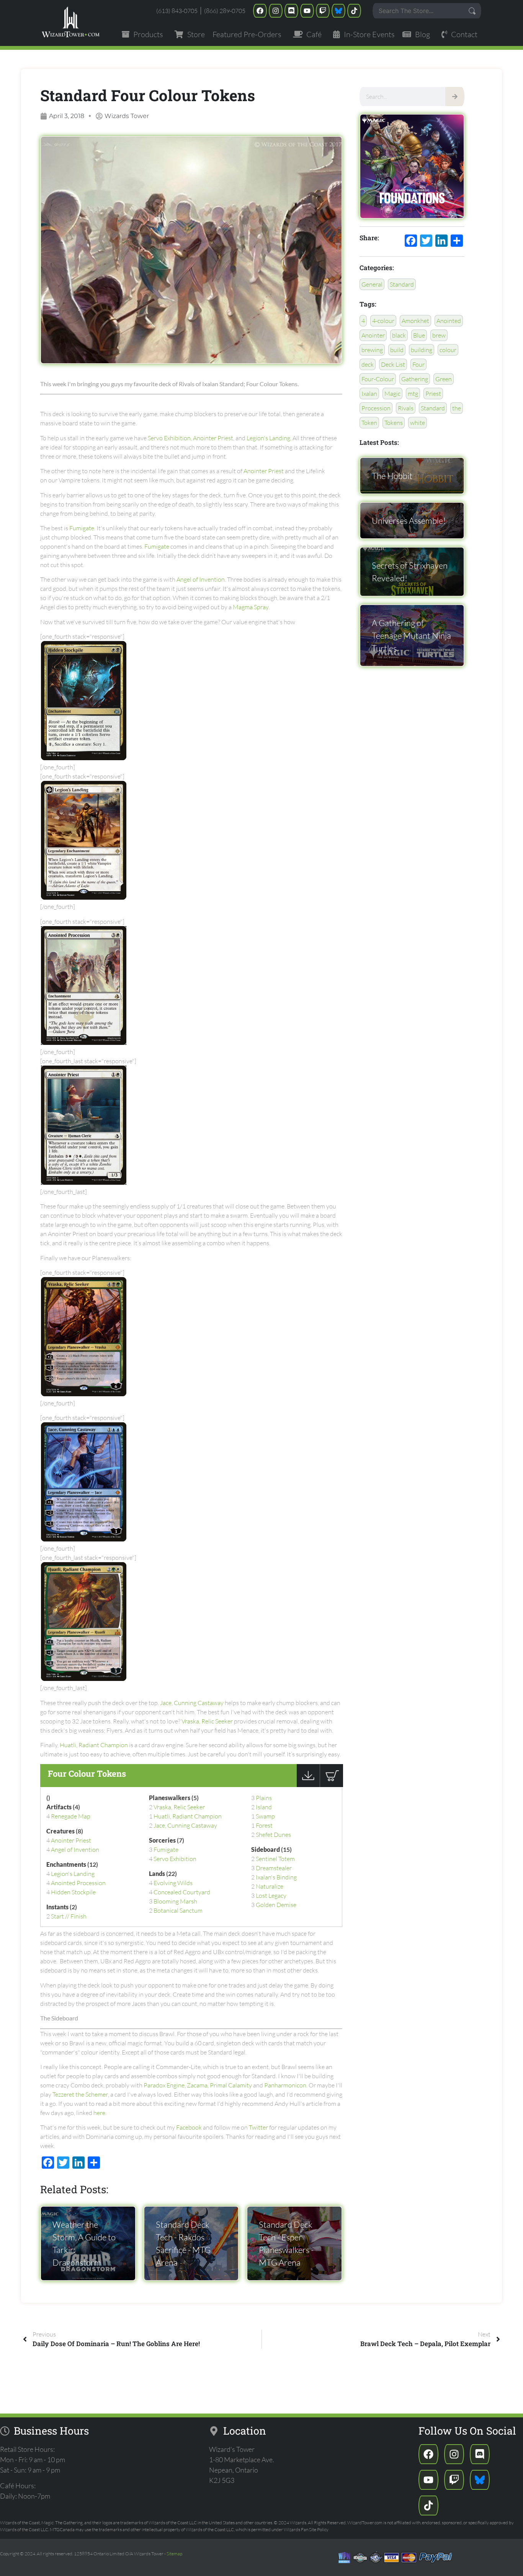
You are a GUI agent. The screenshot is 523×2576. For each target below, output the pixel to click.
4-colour (383, 321)
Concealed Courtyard (182, 1892)
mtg (413, 394)
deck (368, 364)
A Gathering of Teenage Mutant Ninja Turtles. (411, 635)
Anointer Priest (213, 438)
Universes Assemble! (409, 521)
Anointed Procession (78, 1883)
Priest (433, 394)
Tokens (394, 423)
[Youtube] (307, 11)
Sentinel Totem (275, 1859)
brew (439, 335)
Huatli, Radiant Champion (94, 1745)
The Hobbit (392, 476)
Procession (376, 408)
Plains (264, 1798)
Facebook (190, 2127)
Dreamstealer (274, 1868)
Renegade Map (71, 1816)
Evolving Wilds (173, 1883)
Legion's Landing (268, 438)
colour (448, 350)
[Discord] (291, 11)
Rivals (406, 408)
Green (444, 379)
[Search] (455, 97)
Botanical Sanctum (178, 1910)
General (372, 284)
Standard (402, 284)
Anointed (449, 321)
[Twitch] (323, 11)
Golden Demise (276, 1905)
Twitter (258, 2127)
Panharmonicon (285, 2085)
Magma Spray (251, 607)
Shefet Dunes (273, 1835)
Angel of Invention (201, 579)
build (397, 350)
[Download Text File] (308, 1785)
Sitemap (174, 2554)
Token (369, 423)
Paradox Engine (164, 2085)
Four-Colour (378, 379)
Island (264, 1807)
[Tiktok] (354, 11)
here (99, 2113)
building (422, 350)
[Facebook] (260, 11)
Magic (392, 394)
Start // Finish (69, 1916)
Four (418, 364)
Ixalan (369, 394)
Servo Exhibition (169, 438)
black (399, 335)
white (418, 423)
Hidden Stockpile (73, 1892)
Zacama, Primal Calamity (219, 2085)
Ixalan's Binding (276, 1877)
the (457, 408)
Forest (264, 1825)
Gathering (415, 379)
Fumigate (82, 528)
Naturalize (270, 1886)
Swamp (265, 1816)
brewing (372, 350)
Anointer (373, 335)
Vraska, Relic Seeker (207, 1721)
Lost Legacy (271, 1896)
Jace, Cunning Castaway (192, 1703)
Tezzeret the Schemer (80, 2094)
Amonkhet (415, 321)
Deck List (393, 364)
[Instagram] (276, 11)
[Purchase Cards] (331, 1785)
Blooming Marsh (175, 1901)
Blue (419, 335)
